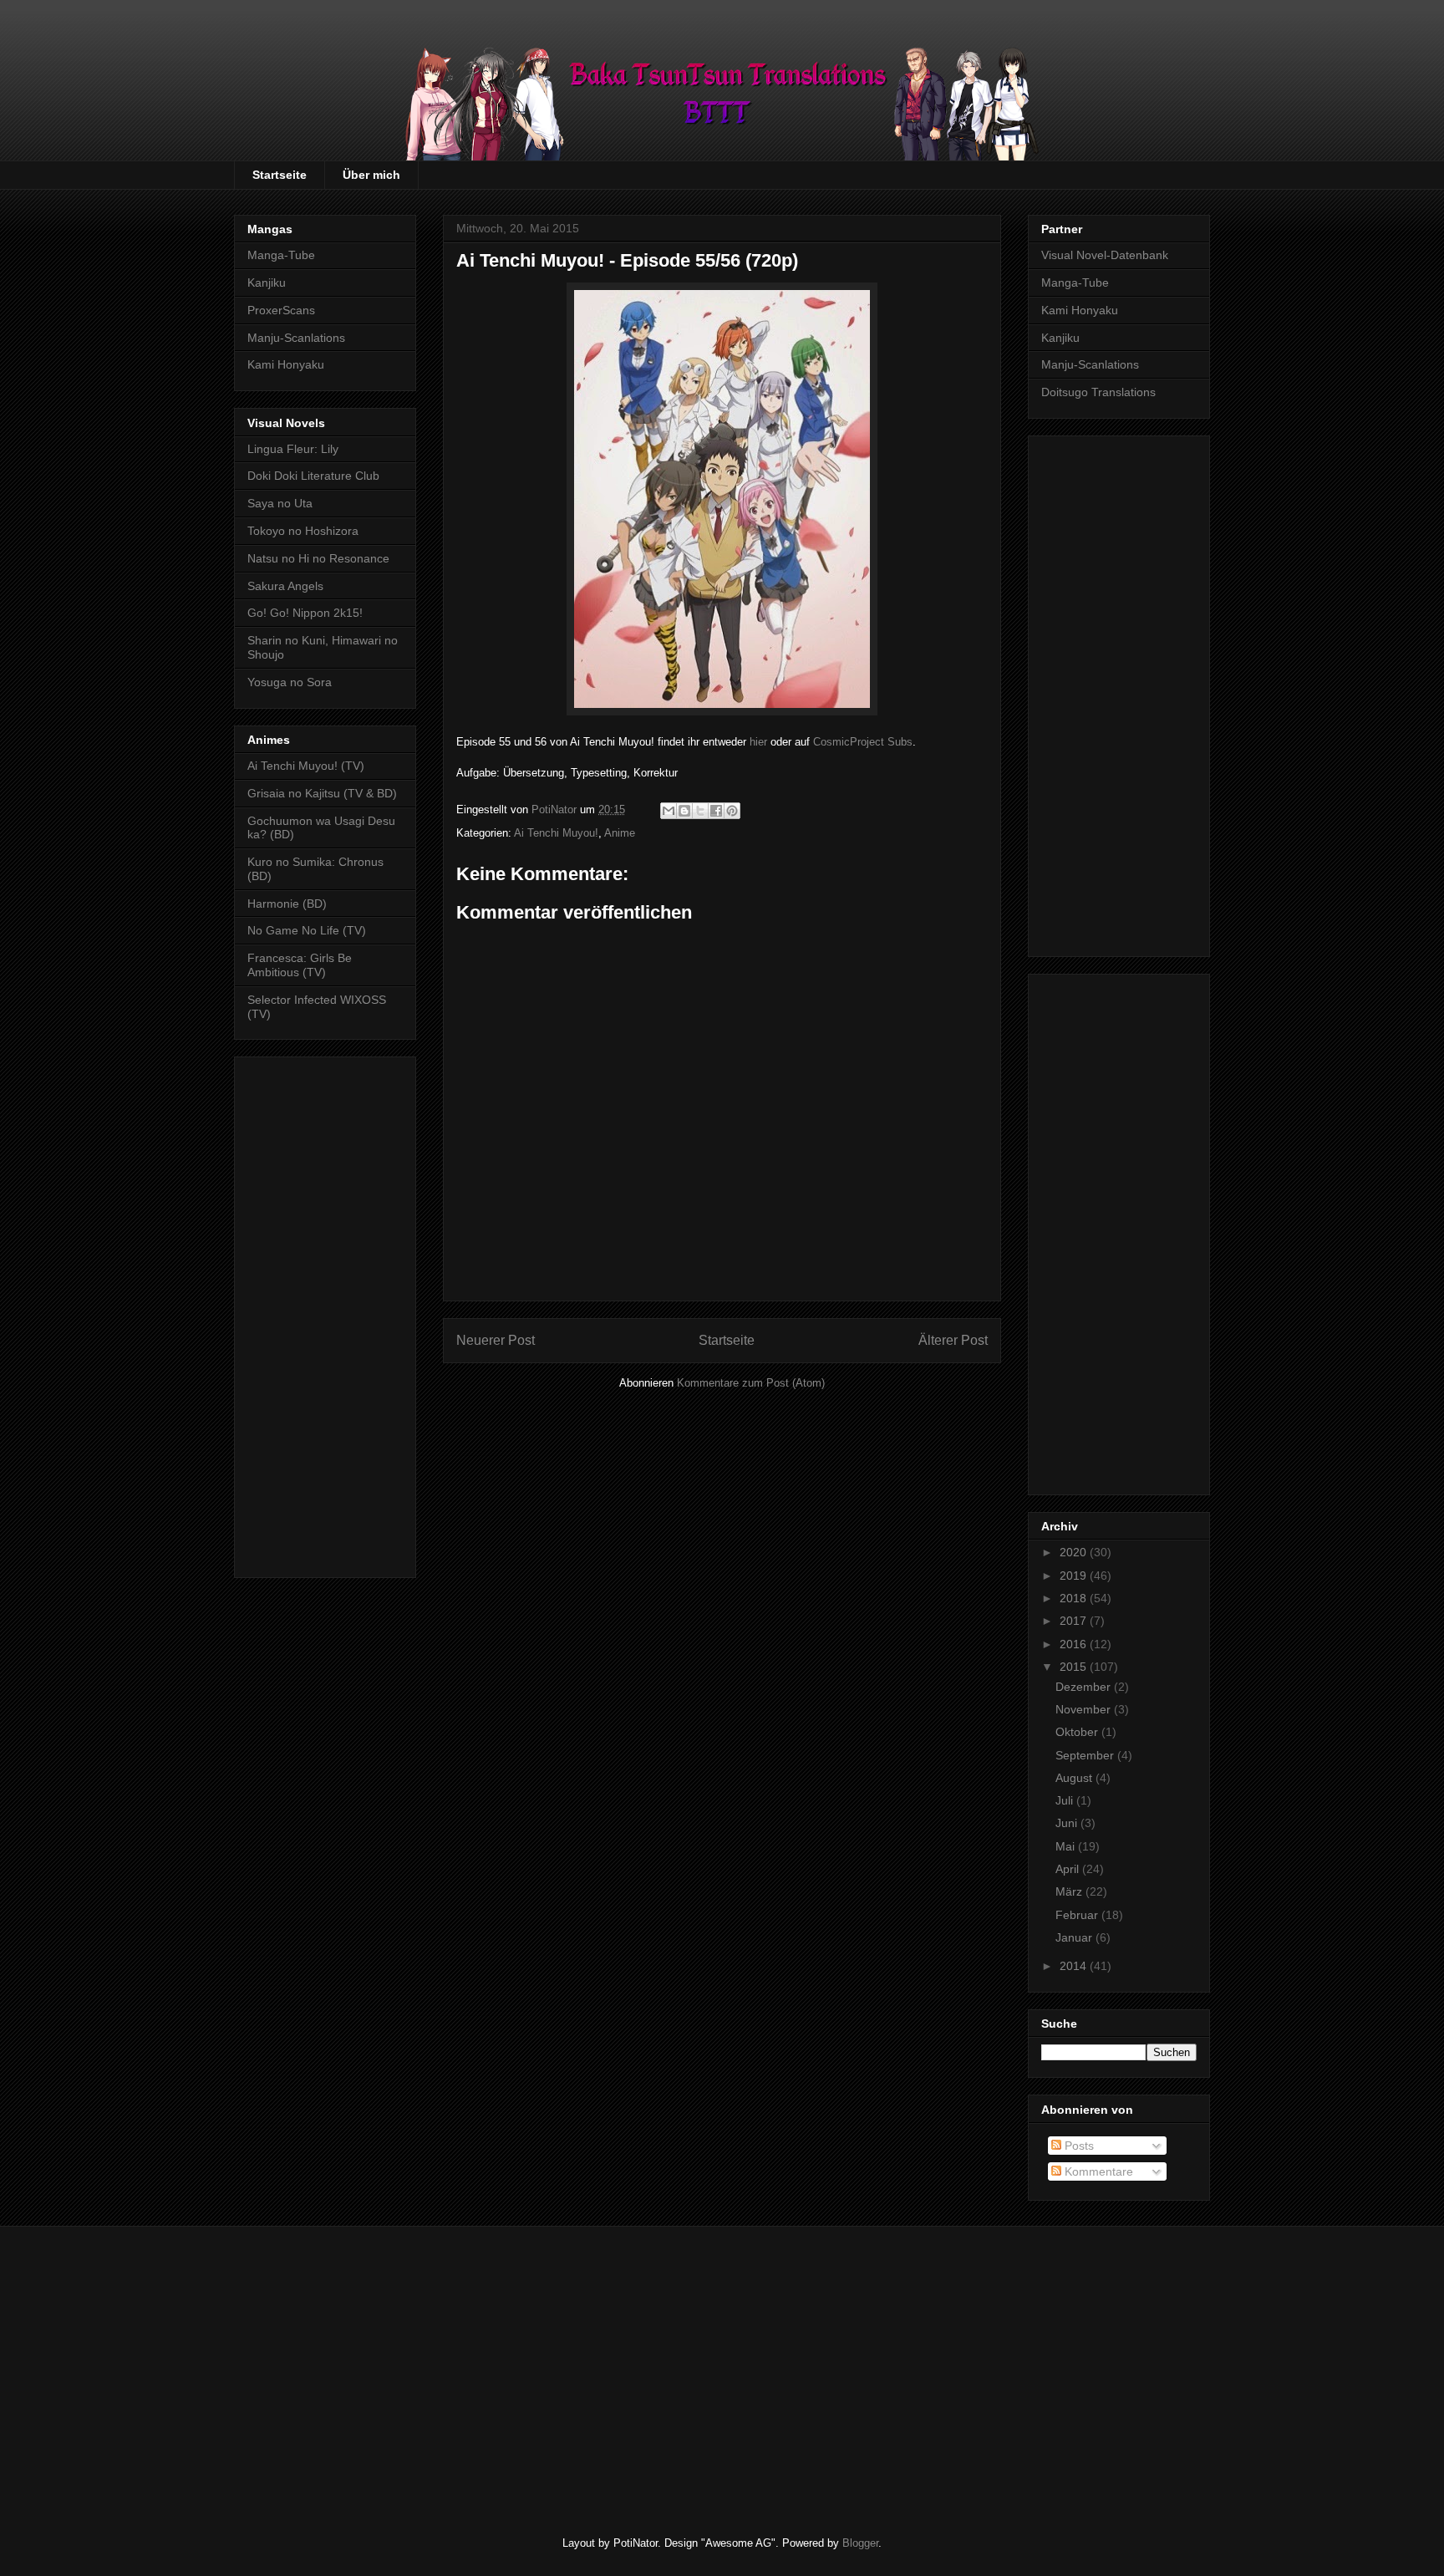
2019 (1075, 1576)
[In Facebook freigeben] (716, 811)
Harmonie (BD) (287, 904)
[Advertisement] (325, 1314)
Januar (1075, 1937)
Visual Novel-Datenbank (1105, 255)
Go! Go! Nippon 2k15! (305, 613)
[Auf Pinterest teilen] (732, 811)
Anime (620, 833)
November (1085, 1709)
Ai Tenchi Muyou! (556, 833)
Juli (1066, 1800)
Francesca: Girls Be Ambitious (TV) (300, 965)
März (1070, 1891)
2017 (1075, 1621)
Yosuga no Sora (290, 682)
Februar (1078, 1915)
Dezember (1085, 1687)
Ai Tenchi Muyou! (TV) (306, 766)
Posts (1078, 2146)
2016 (1075, 1644)
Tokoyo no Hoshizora (303, 531)
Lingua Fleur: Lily (293, 449)
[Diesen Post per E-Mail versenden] (669, 811)
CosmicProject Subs (863, 742)
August (1075, 1778)
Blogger (860, 2543)
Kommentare (1097, 2171)
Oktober (1078, 1732)
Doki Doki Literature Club (313, 476)
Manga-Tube (281, 255)
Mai (1067, 1846)
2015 (1075, 1667)
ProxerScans (281, 310)
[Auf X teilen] (700, 811)
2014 (1075, 1966)
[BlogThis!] (684, 811)
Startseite (280, 175)
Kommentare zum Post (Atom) (751, 1383)
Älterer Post (953, 1340)
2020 (1075, 1552)
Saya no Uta (280, 503)
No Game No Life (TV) (307, 930)
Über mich (371, 175)
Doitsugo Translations (1098, 392)
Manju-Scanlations (296, 338)
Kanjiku (267, 283)
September (1086, 1755)
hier (758, 742)
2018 (1075, 1598)
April (1069, 1869)
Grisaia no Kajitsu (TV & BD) (322, 793)
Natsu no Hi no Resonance (318, 558)
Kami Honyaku (286, 364)
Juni (1068, 1823)
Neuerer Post (496, 1340)
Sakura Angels (285, 586)
